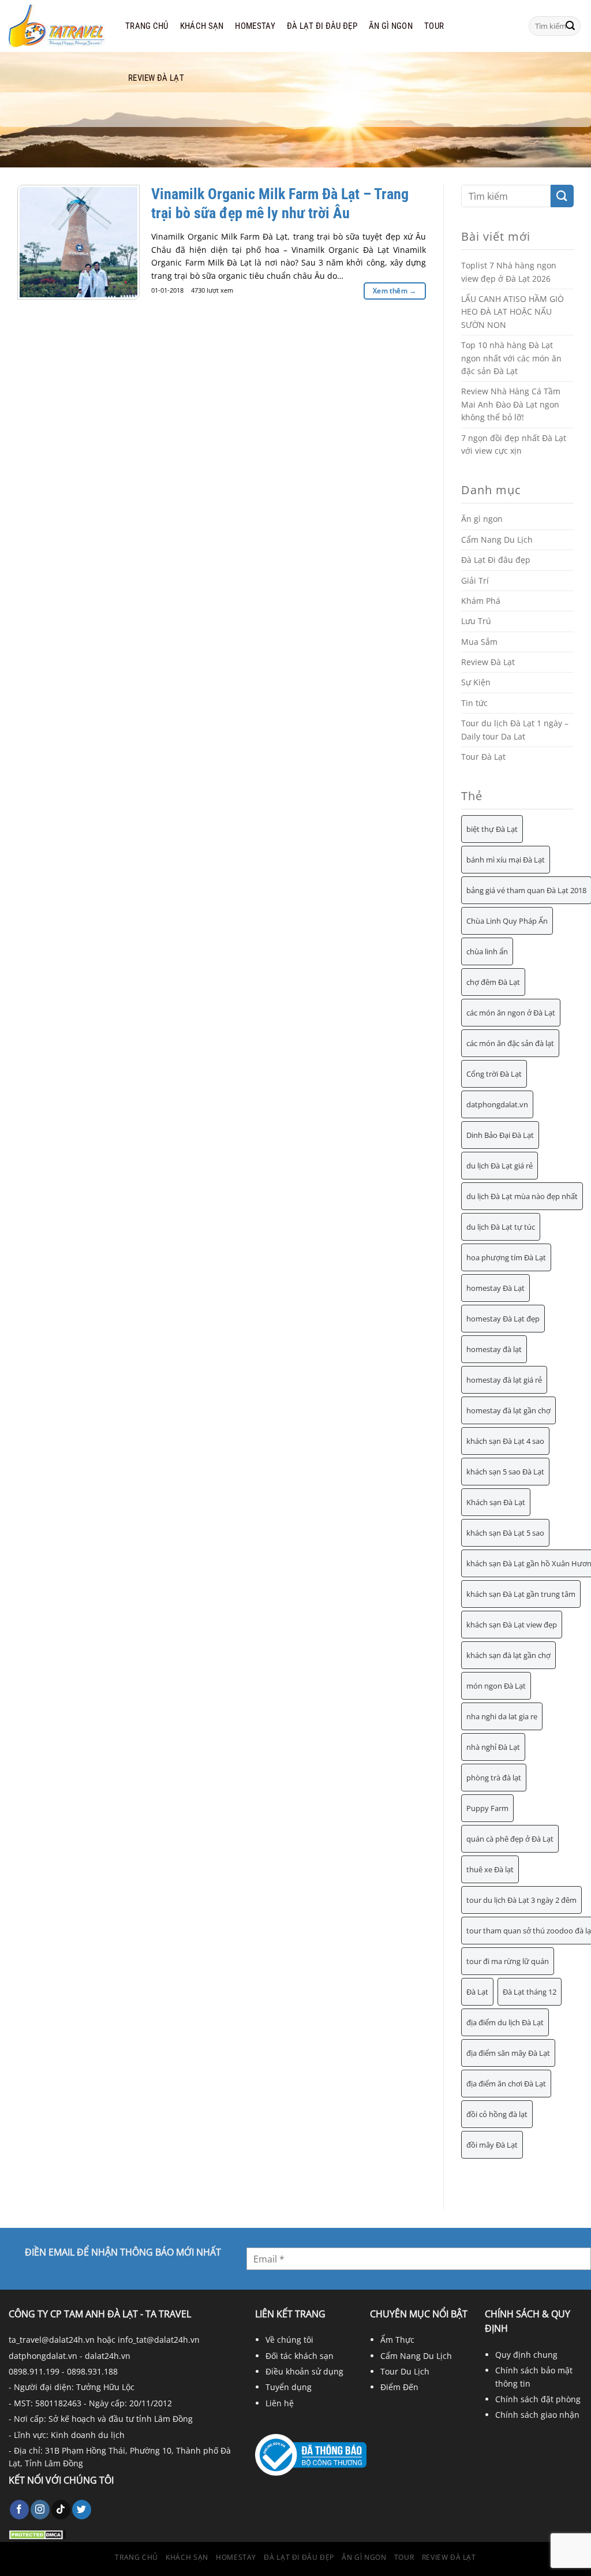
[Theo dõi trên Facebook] (19, 2510)
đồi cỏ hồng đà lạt (497, 2114)
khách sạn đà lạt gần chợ (508, 1655)
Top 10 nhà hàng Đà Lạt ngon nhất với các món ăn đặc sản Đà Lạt (511, 358)
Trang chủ (147, 26)
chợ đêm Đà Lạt (493, 982)
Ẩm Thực (397, 2340)
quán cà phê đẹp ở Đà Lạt (510, 1839)
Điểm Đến (399, 2387)
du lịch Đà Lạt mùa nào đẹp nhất (522, 1196)
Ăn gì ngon (391, 26)
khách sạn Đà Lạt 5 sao (505, 1533)
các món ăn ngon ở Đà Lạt (511, 1013)
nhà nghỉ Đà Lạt (493, 1747)
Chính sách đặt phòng (538, 2399)
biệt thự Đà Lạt (492, 829)
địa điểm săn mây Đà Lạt (508, 2053)
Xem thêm (395, 291)
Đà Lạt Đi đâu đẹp (322, 26)
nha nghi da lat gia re (502, 1716)
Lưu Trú (476, 621)
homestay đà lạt (494, 1349)
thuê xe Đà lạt (490, 1869)
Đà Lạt (477, 1992)
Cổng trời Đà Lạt (494, 1074)
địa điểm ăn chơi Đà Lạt (506, 2084)
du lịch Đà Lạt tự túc (501, 1227)
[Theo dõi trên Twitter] (82, 2510)
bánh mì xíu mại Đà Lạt (506, 860)
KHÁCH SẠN (202, 26)
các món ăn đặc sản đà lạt (510, 1043)
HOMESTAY (255, 26)
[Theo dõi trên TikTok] (61, 2510)
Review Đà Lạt (156, 78)
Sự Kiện (476, 682)
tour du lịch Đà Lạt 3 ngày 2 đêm (521, 1900)
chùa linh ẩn (487, 951)
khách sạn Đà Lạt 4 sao (505, 1441)
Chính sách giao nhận (537, 2415)
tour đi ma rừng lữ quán (508, 1961)
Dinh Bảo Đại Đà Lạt (500, 1135)
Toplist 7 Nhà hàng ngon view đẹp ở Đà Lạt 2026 (509, 272)
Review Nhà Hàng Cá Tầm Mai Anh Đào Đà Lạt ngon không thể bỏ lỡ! (511, 404)
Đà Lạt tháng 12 (530, 1992)
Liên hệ (280, 2403)
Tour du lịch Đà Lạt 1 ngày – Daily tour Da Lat (515, 729)
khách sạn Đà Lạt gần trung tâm (521, 1594)
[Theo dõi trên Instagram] (40, 2510)
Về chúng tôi (289, 2340)
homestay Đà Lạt (495, 1288)
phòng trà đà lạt (494, 1778)
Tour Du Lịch (405, 2371)
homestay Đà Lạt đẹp (503, 1319)
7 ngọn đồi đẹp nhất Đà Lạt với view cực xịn (514, 444)
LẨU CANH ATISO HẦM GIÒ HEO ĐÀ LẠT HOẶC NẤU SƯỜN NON (513, 312)
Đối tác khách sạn (300, 2356)
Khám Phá (481, 601)
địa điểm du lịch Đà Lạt (505, 2022)
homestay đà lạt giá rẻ (504, 1380)
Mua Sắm (479, 642)
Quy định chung (526, 2355)
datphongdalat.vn (497, 1104)
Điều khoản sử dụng (304, 2371)
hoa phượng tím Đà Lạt (506, 1257)
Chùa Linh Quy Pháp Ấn (507, 921)
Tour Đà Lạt (483, 757)
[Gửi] (570, 26)
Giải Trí (475, 580)
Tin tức (474, 703)
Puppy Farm (487, 1808)
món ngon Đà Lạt (496, 1686)
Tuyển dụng (289, 2387)
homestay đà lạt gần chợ (508, 1410)
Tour (434, 26)
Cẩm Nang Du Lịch (497, 540)
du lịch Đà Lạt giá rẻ (500, 1166)
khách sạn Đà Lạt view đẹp (512, 1625)
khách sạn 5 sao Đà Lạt (505, 1472)
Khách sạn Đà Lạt (496, 1502)
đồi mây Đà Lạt (492, 2145)
